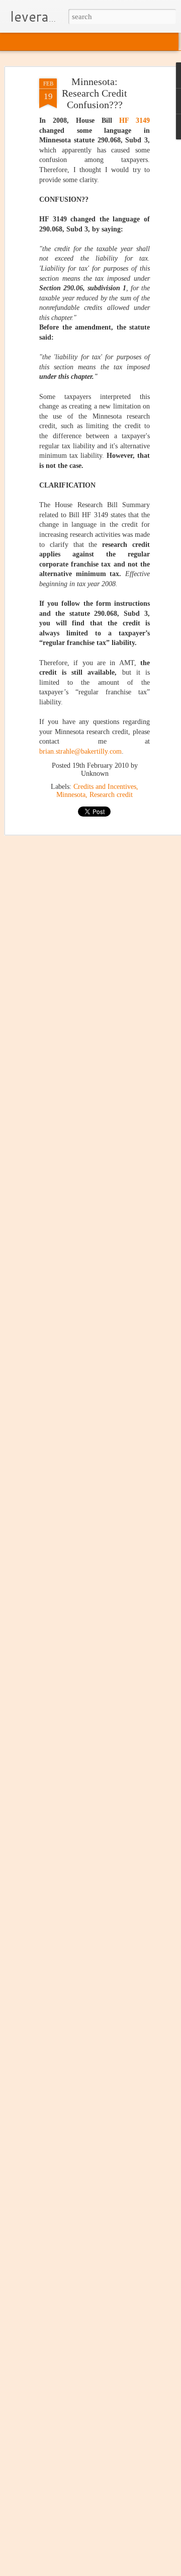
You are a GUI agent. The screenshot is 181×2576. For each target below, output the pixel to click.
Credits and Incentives (105, 787)
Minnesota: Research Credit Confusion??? (95, 93)
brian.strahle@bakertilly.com (80, 751)
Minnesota (71, 795)
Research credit (111, 795)
